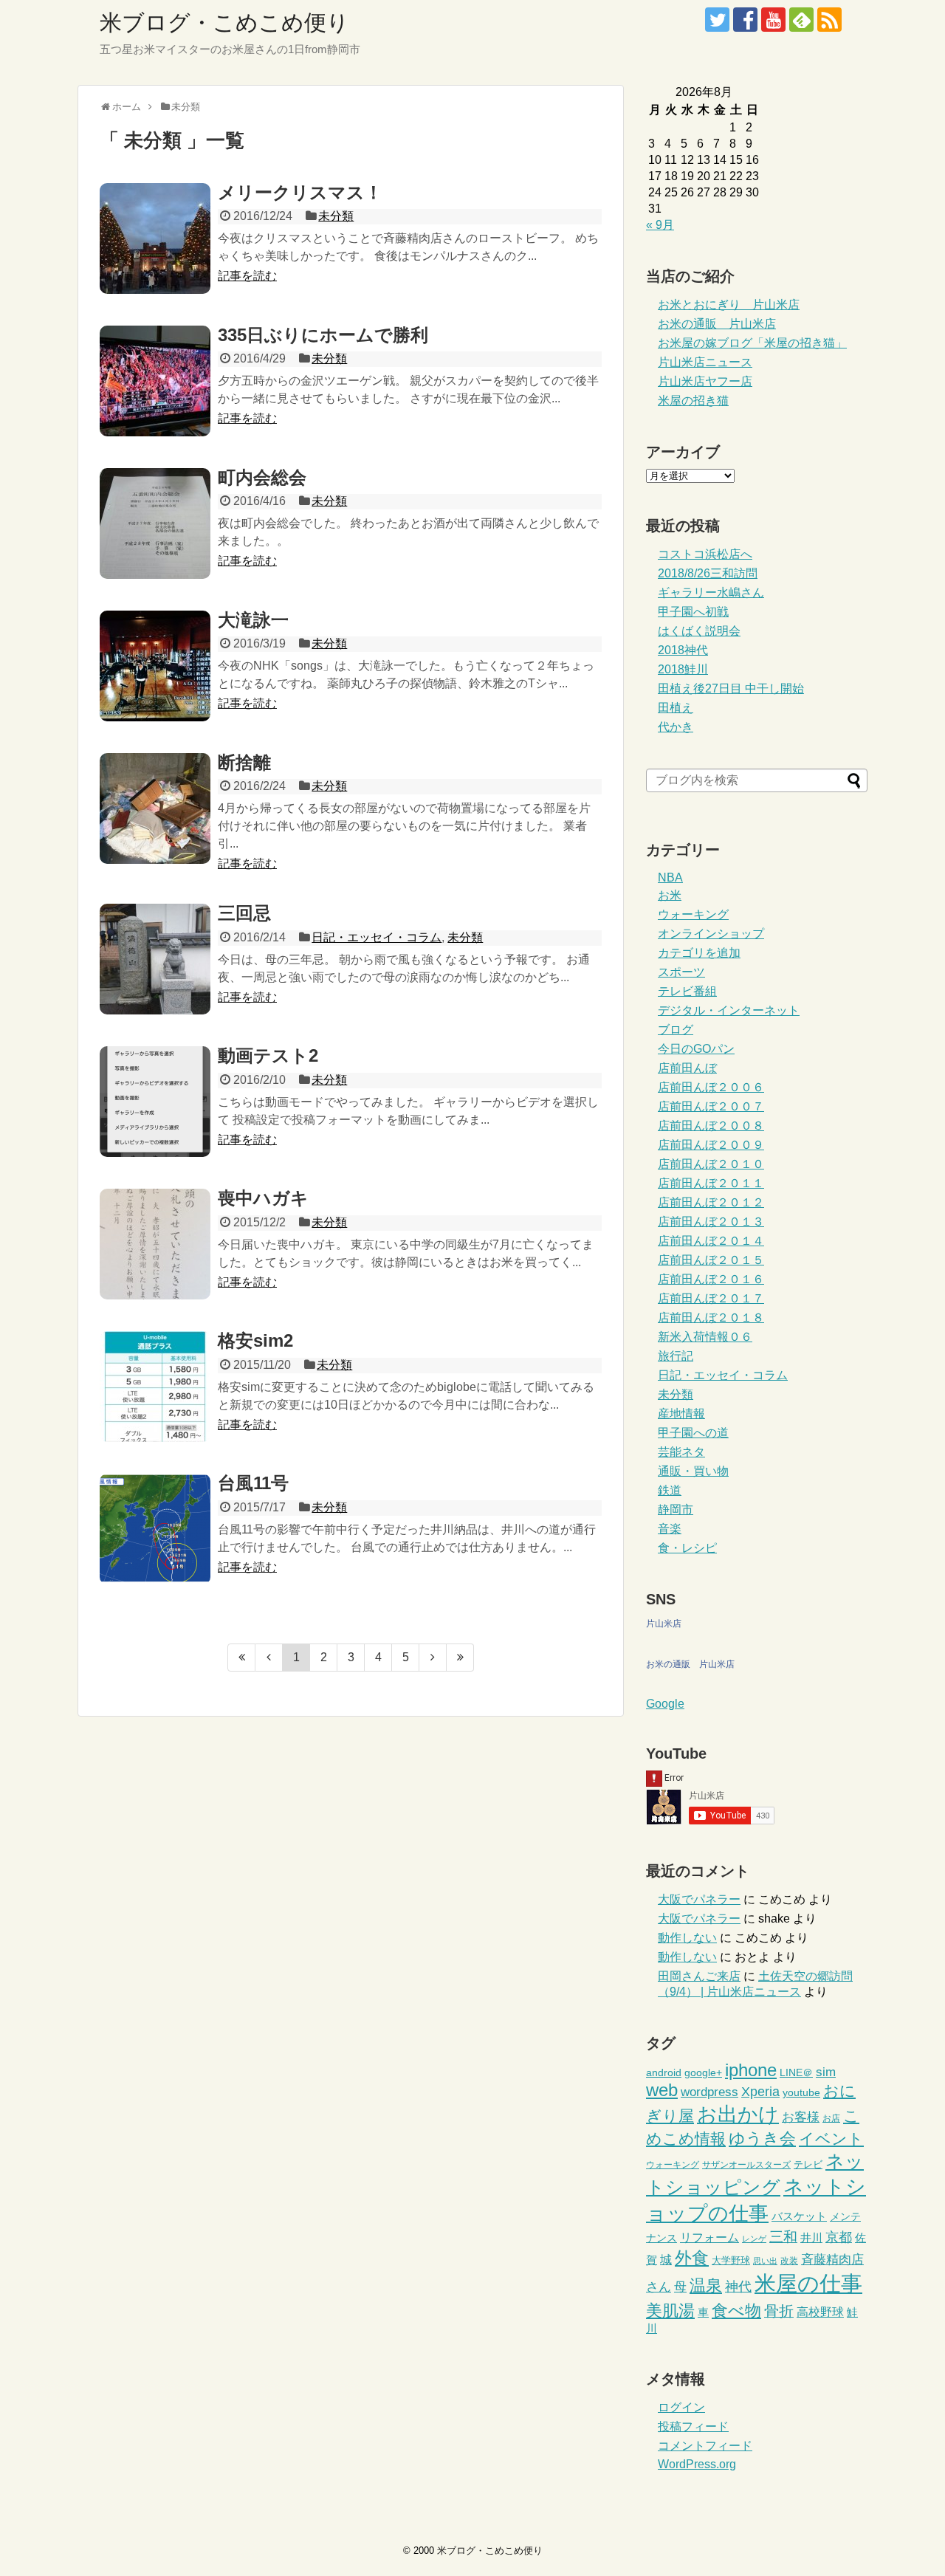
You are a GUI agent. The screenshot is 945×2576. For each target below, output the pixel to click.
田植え (676, 708)
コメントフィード (705, 2446)
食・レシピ (687, 1548)
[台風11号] (155, 1529)
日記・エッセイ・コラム (377, 937)
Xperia (760, 2092)
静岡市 (676, 1509)
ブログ (676, 1030)
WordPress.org (697, 2464)
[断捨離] (155, 808)
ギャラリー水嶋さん (711, 593)
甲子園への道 (693, 1433)
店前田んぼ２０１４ (711, 1241)
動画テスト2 (268, 1055)
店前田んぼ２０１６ (711, 1279)
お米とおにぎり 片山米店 (729, 305)
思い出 (765, 2261)
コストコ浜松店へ (705, 554)
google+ (703, 2073)
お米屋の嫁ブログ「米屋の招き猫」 (752, 343)
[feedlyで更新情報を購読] (801, 20)
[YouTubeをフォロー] (773, 20)
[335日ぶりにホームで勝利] (155, 381)
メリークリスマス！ (300, 192)
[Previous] (269, 1658)
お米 (670, 895)
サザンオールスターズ (746, 2165)
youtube (801, 2093)
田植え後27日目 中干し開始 (731, 688)
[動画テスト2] (155, 1102)
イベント (831, 2139)
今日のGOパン (696, 1049)
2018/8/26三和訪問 (708, 573)
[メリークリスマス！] (155, 238)
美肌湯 (670, 2311)
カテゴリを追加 (699, 953)
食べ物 (736, 2311)
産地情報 (681, 1414)
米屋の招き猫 (693, 401)
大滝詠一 (253, 620)
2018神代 (683, 650)
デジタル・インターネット (729, 1010)
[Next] (433, 1658)
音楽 (670, 1529)
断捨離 (244, 762)
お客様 (801, 2117)
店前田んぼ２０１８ (711, 1318)
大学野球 (731, 2260)
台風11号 (253, 1483)
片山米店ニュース (705, 362)
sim (826, 2072)
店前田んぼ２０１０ (711, 1164)
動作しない (687, 1938)
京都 (839, 2237)
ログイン (681, 2407)
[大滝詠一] (155, 666)
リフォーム (709, 2237)
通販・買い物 (693, 1471)
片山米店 (664, 1624)
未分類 (336, 216)
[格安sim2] (155, 1387)
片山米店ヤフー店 (705, 381)
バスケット (799, 2216)
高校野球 (820, 2312)
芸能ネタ (681, 1452)
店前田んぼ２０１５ (711, 1260)
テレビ (808, 2164)
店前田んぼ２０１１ (711, 1183)
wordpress (709, 2092)
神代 (738, 2287)
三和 (783, 2237)
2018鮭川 (683, 669)
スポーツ (681, 972)
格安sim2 (255, 1340)
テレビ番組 (687, 991)
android (664, 2073)
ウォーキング (693, 914)
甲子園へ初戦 (693, 612)
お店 (831, 2118)
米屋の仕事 (808, 2283)
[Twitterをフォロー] (717, 20)
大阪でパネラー (699, 1899)
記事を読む (247, 276)
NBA (670, 877)
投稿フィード (693, 2426)
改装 (789, 2261)
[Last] (460, 1658)
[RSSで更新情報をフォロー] (829, 20)
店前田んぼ (687, 1068)
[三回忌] (155, 959)
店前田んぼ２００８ (711, 1126)
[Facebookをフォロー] (745, 20)
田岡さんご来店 (699, 1976)
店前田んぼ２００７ (711, 1106)
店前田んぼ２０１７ (711, 1298)
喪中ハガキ (263, 1198)
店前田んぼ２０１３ (711, 1222)
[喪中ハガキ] (155, 1244)
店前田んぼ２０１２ (711, 1202)
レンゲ (754, 2239)
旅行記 (676, 1356)
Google (665, 1704)
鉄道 (670, 1490)
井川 (811, 2237)
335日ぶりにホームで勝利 (323, 335)
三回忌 (244, 913)
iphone (751, 2070)
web (662, 2090)
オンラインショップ (711, 934)
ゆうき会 (762, 2139)
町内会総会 (262, 477)
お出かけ (738, 2115)
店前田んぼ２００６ (711, 1087)
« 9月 (660, 225)
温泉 (706, 2285)
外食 (692, 2258)
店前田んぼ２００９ (711, 1145)
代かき (676, 727)
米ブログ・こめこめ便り (224, 23)
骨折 (779, 2311)
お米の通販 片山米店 (717, 324)
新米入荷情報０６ (705, 1337)
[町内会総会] (155, 523)
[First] (241, 1658)
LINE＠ (796, 2073)
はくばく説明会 (699, 631)
